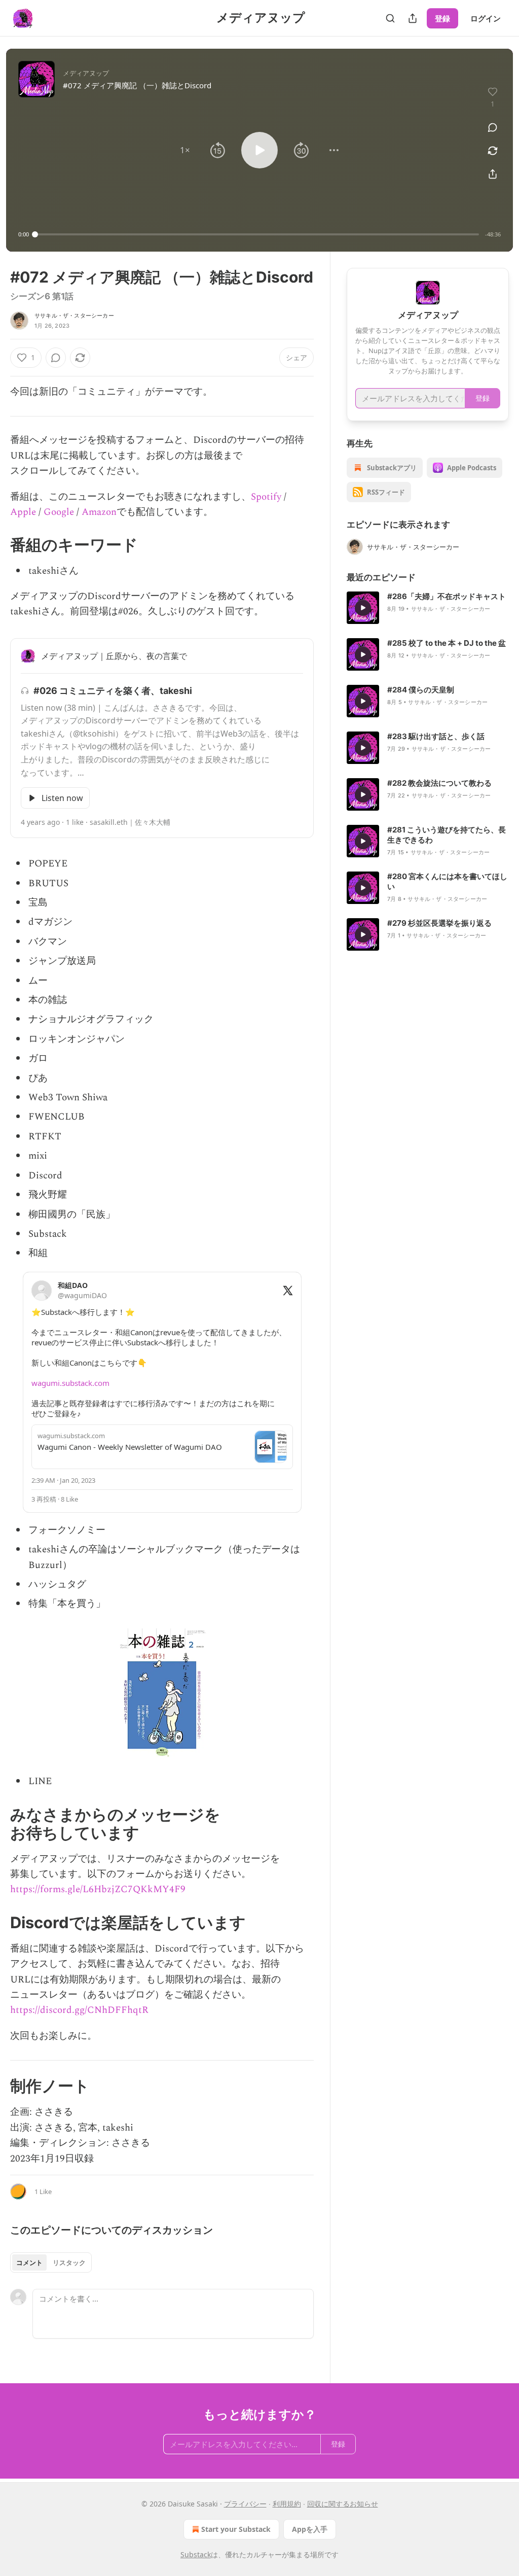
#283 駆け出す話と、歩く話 (436, 736)
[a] (363, 608)
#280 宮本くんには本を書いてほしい (447, 881)
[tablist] (51, 2262)
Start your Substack (236, 2529)
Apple (23, 512)
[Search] (390, 18)
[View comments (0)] (493, 127)
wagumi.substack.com (70, 1383)
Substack (196, 2554)
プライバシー (245, 2504)
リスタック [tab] (69, 2262)
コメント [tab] (29, 2262)
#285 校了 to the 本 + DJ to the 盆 (447, 643)
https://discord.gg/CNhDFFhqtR (79, 2010)
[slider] (257, 234)
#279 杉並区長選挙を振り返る (439, 923)
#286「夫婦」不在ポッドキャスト (447, 596)
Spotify (266, 497)
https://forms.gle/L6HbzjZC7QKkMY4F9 (98, 1889)
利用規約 (287, 2504)
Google (59, 512)
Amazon (99, 512)
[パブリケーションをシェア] (413, 18)
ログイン (486, 18)
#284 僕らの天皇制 (421, 690)
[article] (428, 608)
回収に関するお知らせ (343, 2504)
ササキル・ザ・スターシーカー (74, 316)
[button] (185, 150)
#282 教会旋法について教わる (439, 783)
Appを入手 (310, 2529)
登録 (442, 18)
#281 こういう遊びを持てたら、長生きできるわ (447, 835)
